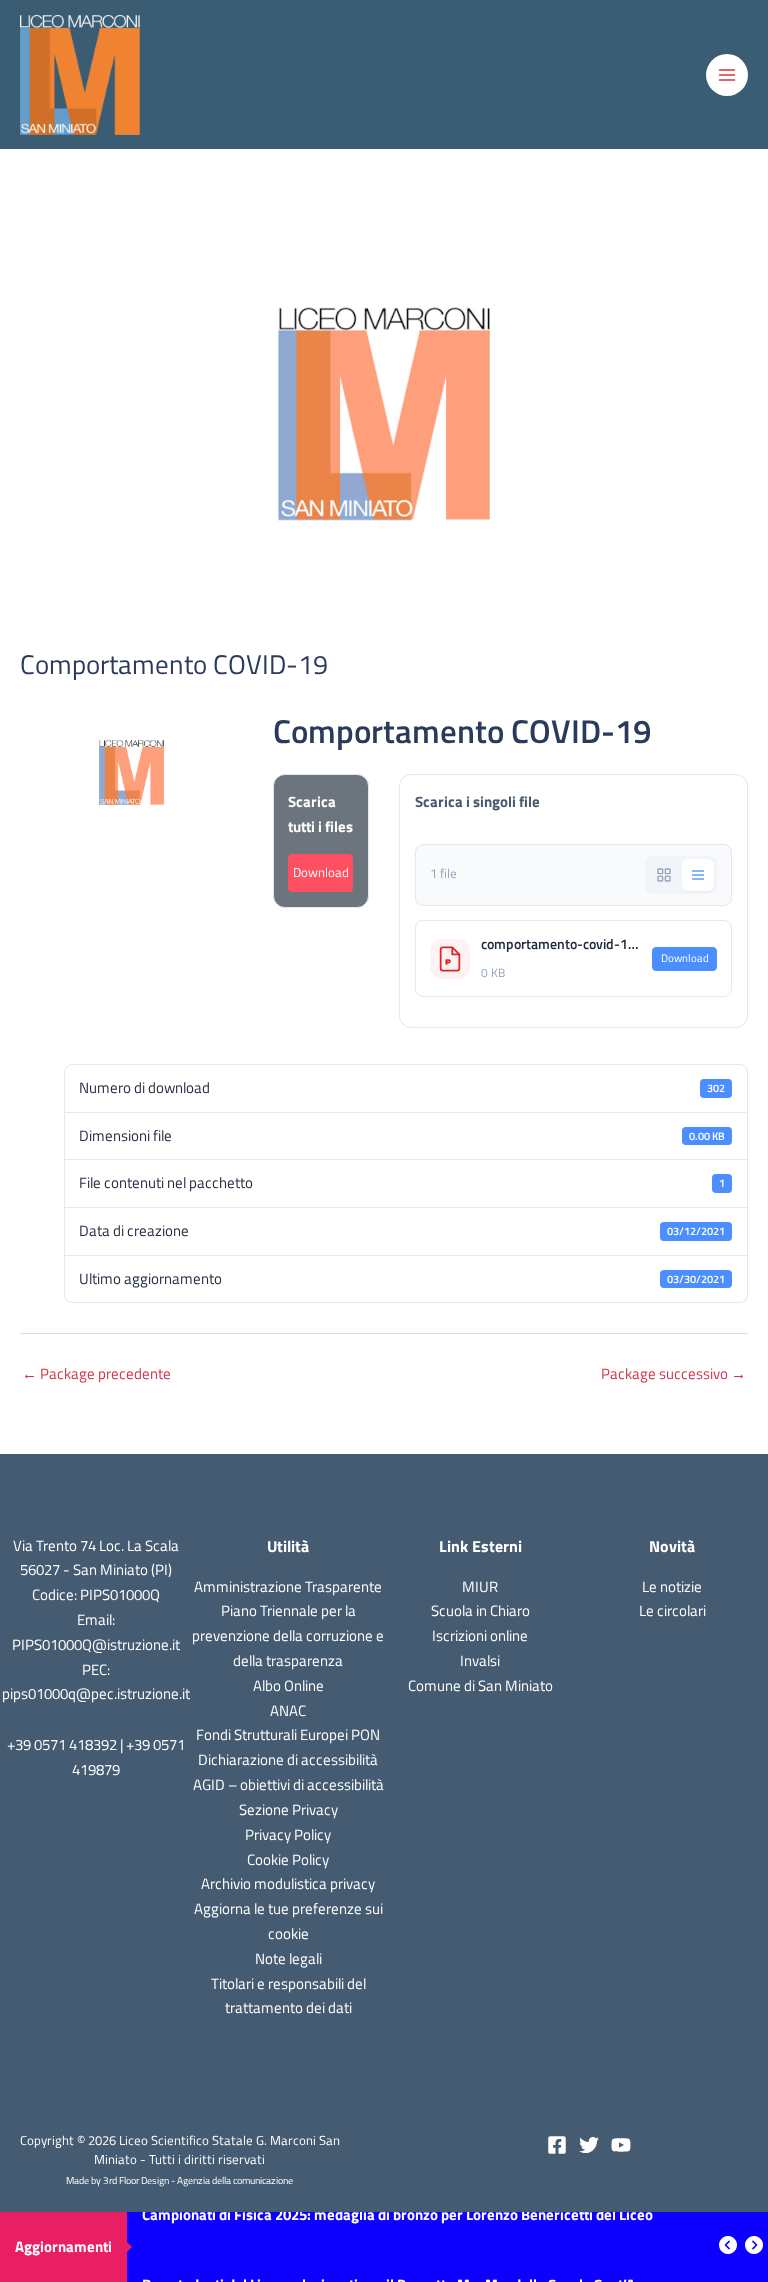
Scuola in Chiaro (480, 1610)
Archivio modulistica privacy (288, 1883)
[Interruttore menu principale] (727, 75)
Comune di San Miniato (480, 1685)
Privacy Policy (288, 1834)
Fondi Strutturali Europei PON (288, 1734)
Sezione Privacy (288, 1809)
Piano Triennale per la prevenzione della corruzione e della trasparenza (288, 1635)
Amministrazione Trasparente (288, 1586)
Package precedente (96, 1373)
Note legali (288, 1958)
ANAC (288, 1710)
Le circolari (672, 1610)
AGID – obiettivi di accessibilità (288, 1784)
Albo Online (288, 1685)
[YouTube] (621, 2145)
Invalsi (480, 1660)
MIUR (480, 1586)
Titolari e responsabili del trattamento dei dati (288, 1996)
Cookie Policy (288, 1859)
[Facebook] (557, 2145)
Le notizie (672, 1586)
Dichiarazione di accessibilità (288, 1759)
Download (321, 872)
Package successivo (673, 1373)
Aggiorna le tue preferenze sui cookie (288, 1921)
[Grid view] (664, 875)
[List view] (698, 875)
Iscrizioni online (480, 1635)
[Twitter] (589, 2145)
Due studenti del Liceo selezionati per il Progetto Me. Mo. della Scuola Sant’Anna (400, 2246)
